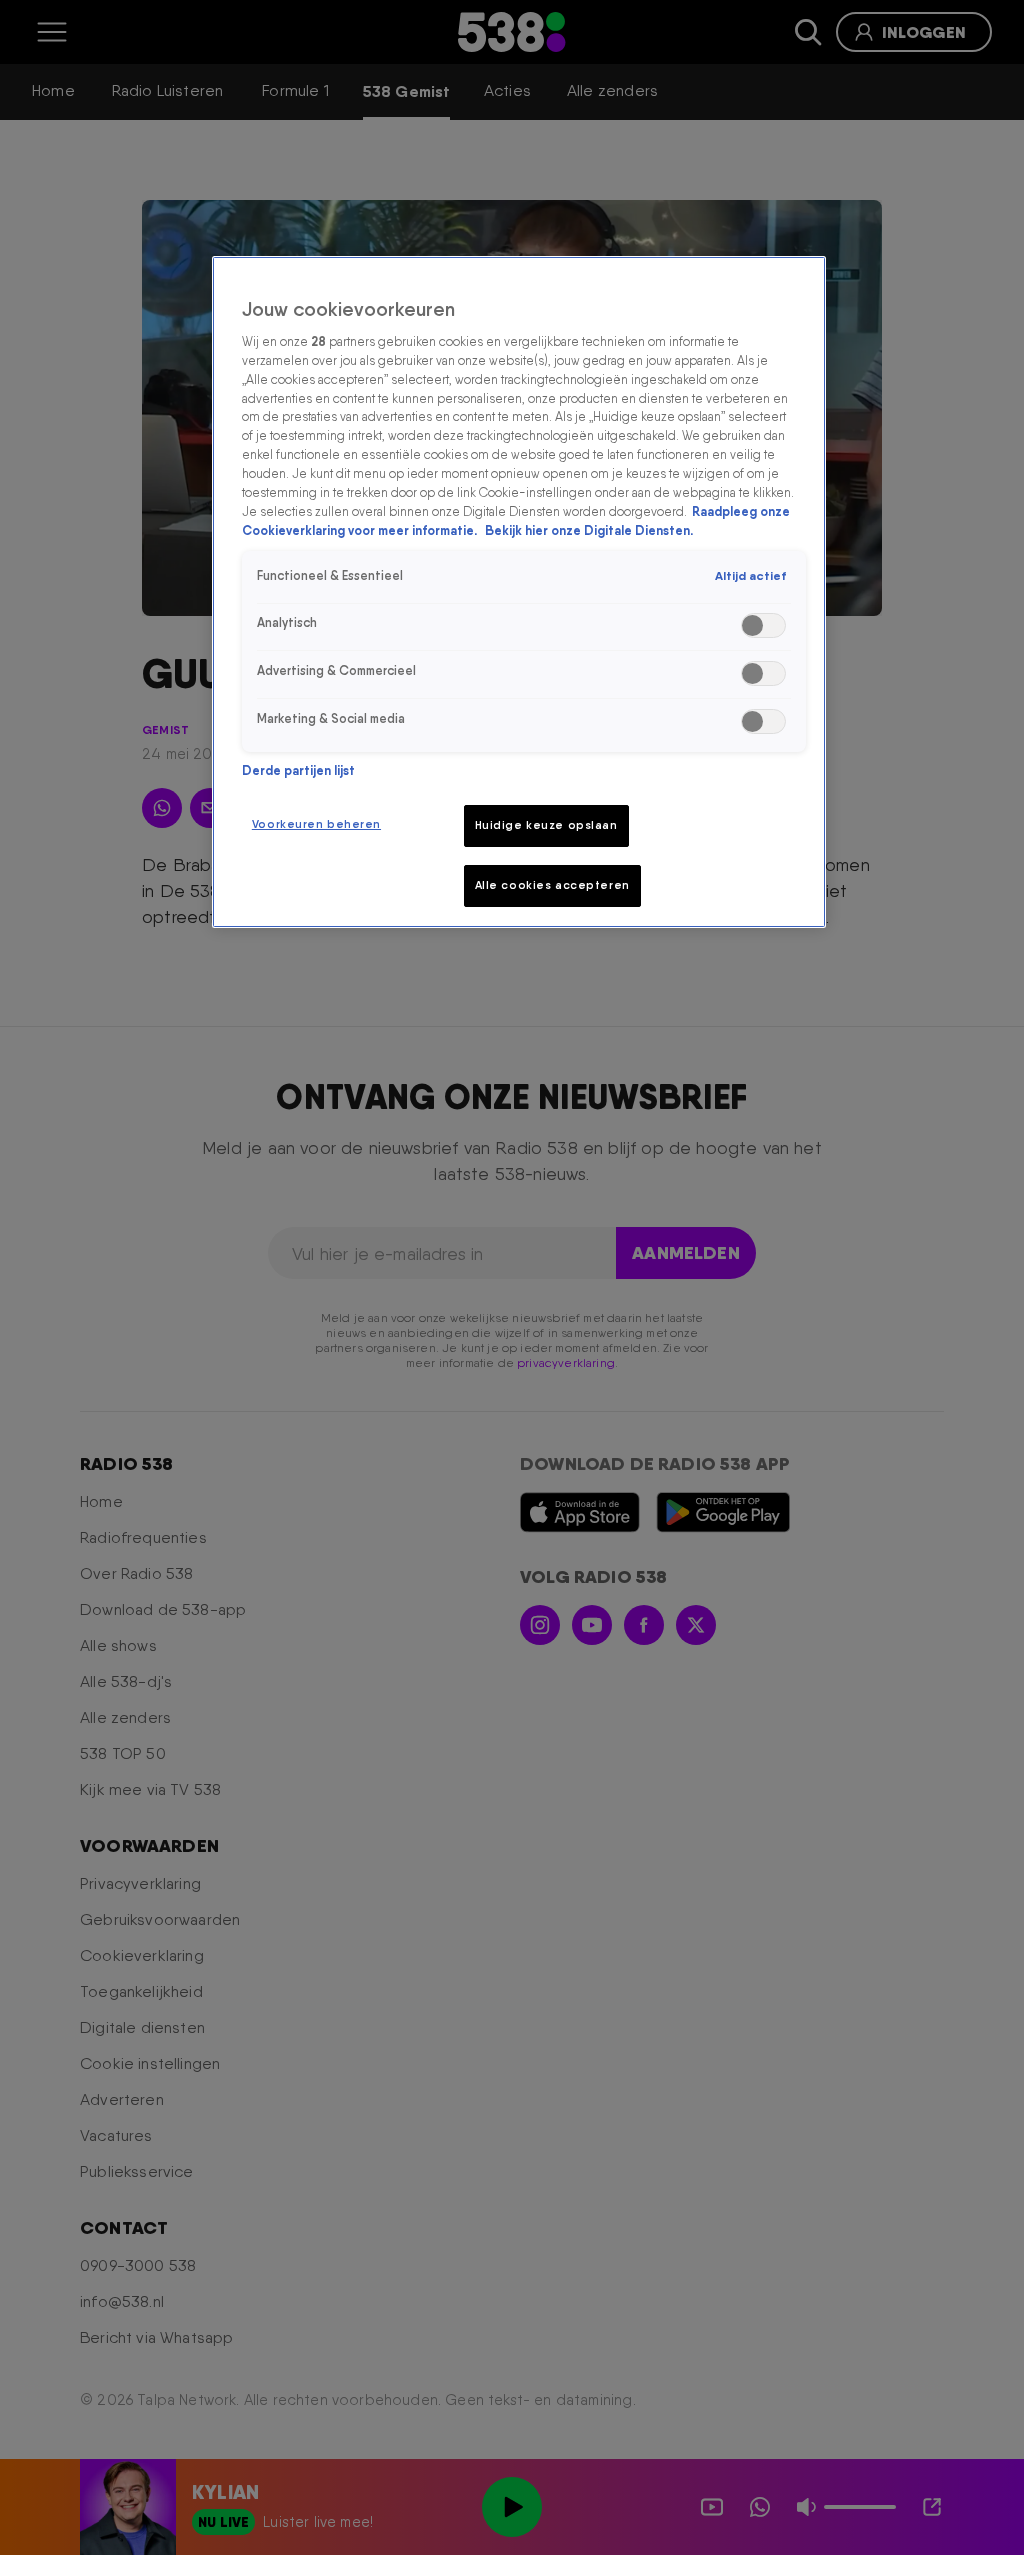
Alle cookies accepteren (552, 885)
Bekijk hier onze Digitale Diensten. (589, 530)
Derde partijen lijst (298, 770)
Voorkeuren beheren (316, 824)
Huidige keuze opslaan (546, 825)
